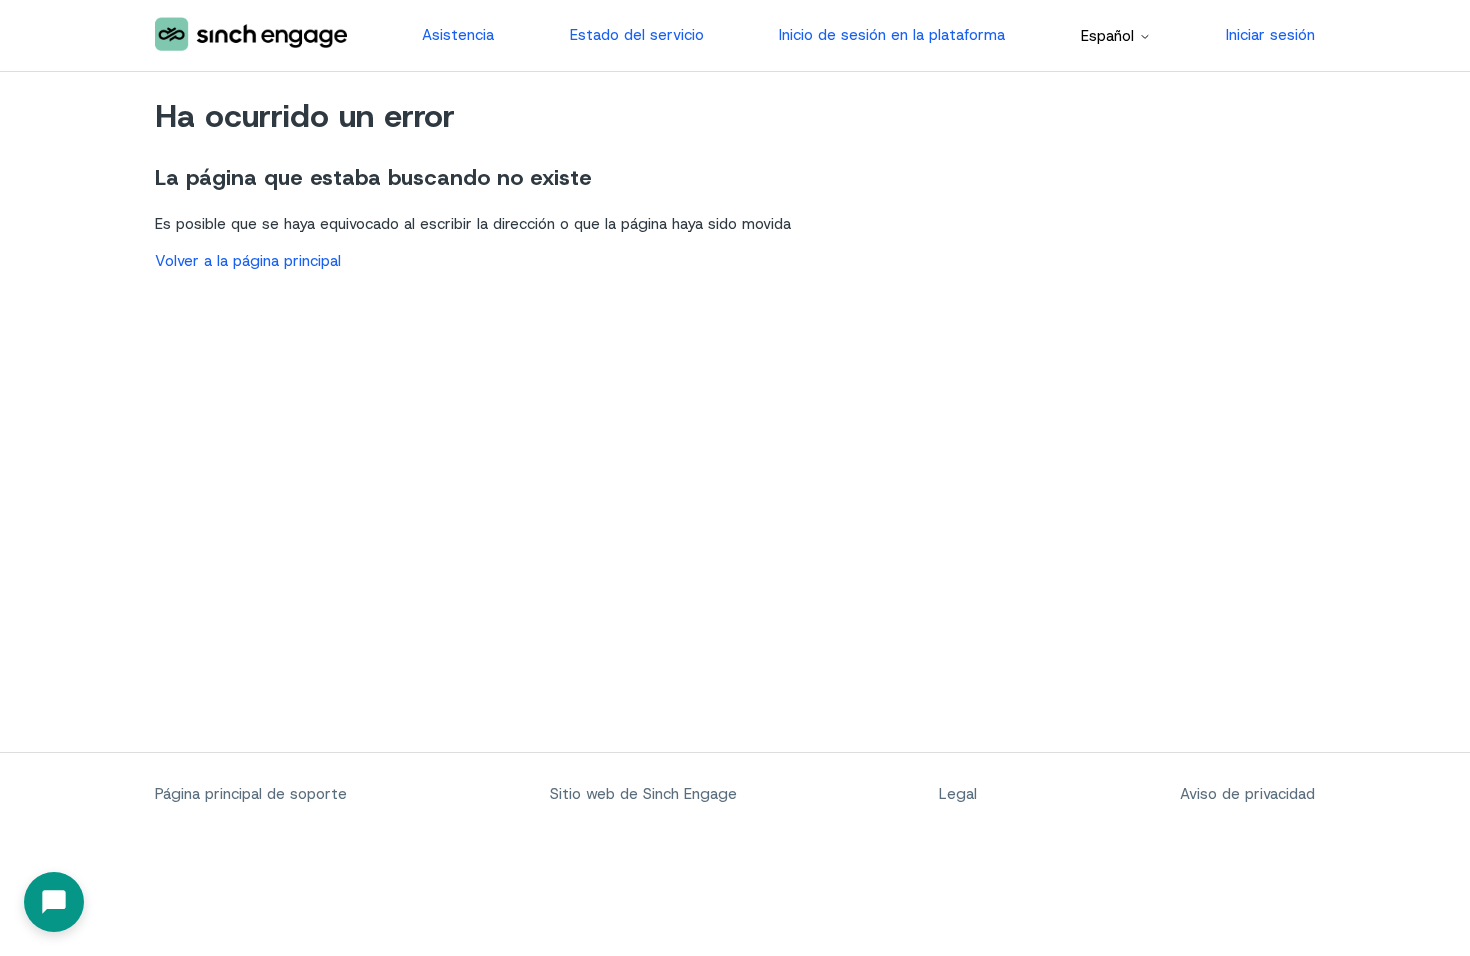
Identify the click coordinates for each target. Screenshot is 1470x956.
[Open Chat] (54, 902)
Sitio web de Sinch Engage (643, 794)
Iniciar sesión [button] (1270, 35)
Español (1110, 36)
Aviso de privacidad (1247, 794)
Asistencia (458, 35)
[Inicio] (251, 35)
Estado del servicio (637, 35)
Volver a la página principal (248, 261)
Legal (958, 794)
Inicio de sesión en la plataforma (892, 35)
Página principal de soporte (251, 794)
